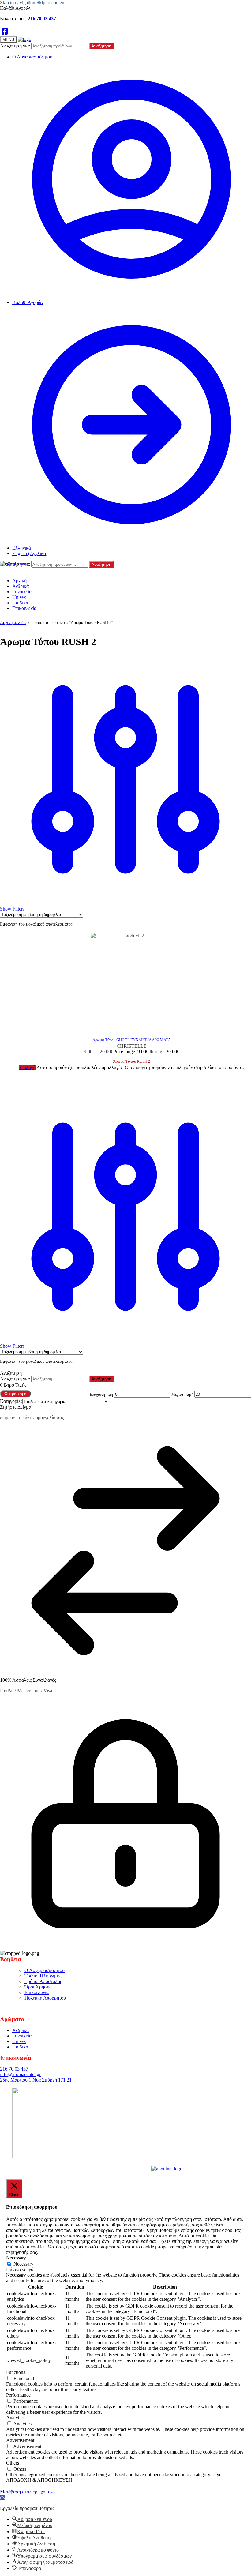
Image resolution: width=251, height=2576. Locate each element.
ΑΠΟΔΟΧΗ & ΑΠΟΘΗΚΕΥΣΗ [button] (39, 2480)
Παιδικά (20, 2047)
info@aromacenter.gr (20, 2074)
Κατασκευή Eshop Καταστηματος (117, 2167)
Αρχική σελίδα (13, 623)
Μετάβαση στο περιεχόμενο (27, 2492)
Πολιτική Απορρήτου (45, 1998)
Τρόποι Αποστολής (43, 1981)
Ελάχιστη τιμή (101, 1394)
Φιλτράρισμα (15, 1394)
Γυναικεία (22, 2036)
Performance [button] (18, 2395)
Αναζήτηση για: (15, 46)
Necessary (23, 2264)
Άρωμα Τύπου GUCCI (111, 1040)
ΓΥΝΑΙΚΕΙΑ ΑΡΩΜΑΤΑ (151, 1040)
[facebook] (5, 32)
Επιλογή (27, 1067)
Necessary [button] (16, 2258)
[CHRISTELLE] (132, 982)
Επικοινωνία (37, 1992)
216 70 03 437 (42, 19)
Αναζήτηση (101, 46)
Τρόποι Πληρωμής (43, 1976)
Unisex (19, 2041)
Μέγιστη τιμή (182, 1394)
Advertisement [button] (20, 2440)
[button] (2, 2498)
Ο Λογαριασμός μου (32, 57)
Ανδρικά (21, 2030)
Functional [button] (16, 2372)
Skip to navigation (18, 3)
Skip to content (51, 3)
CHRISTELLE (132, 1046)
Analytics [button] (15, 2418)
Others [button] (13, 2463)
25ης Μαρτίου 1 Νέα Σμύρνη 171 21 (36, 2080)
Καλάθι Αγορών (28, 302)
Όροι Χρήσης (38, 1987)
